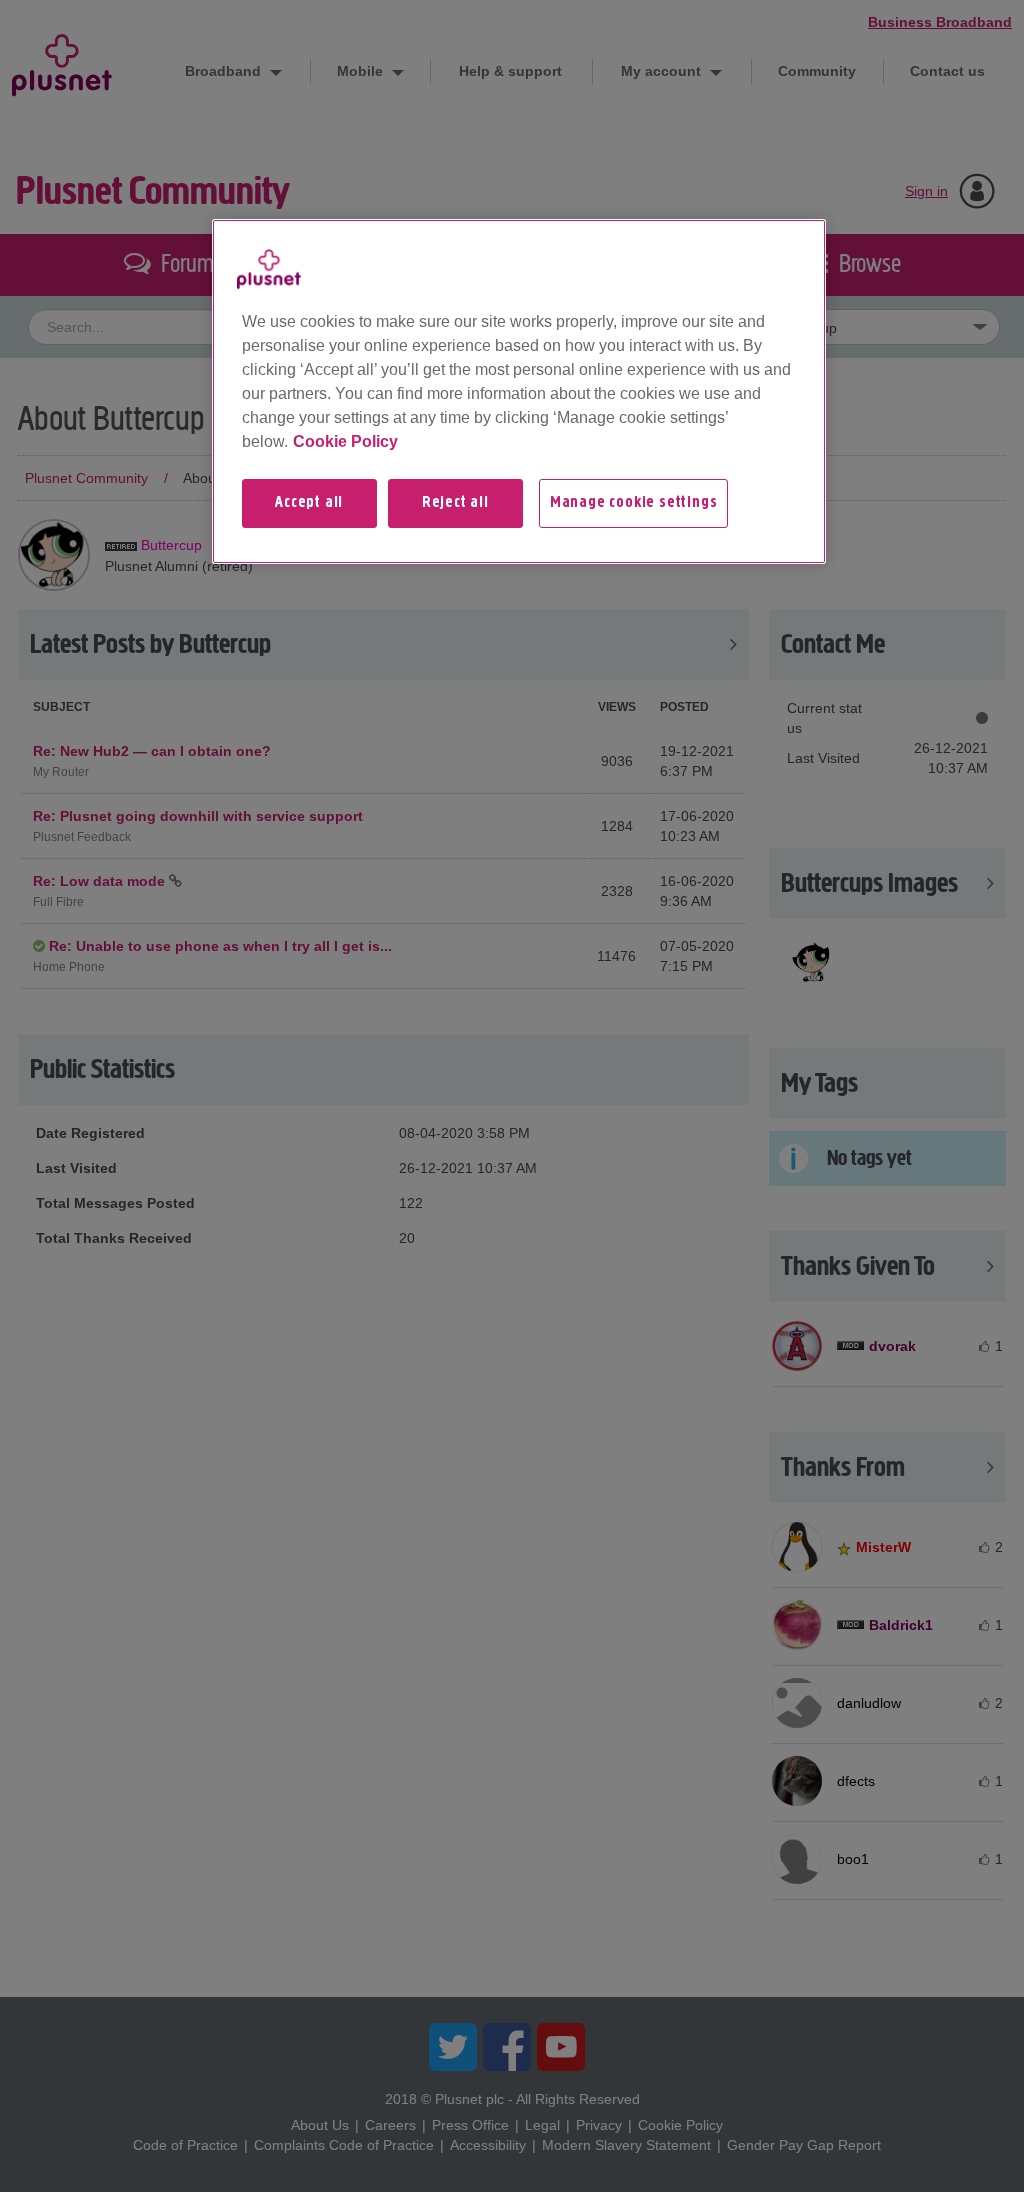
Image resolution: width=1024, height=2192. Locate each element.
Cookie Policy (345, 441)
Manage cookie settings (634, 503)
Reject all (455, 503)
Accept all (309, 503)
